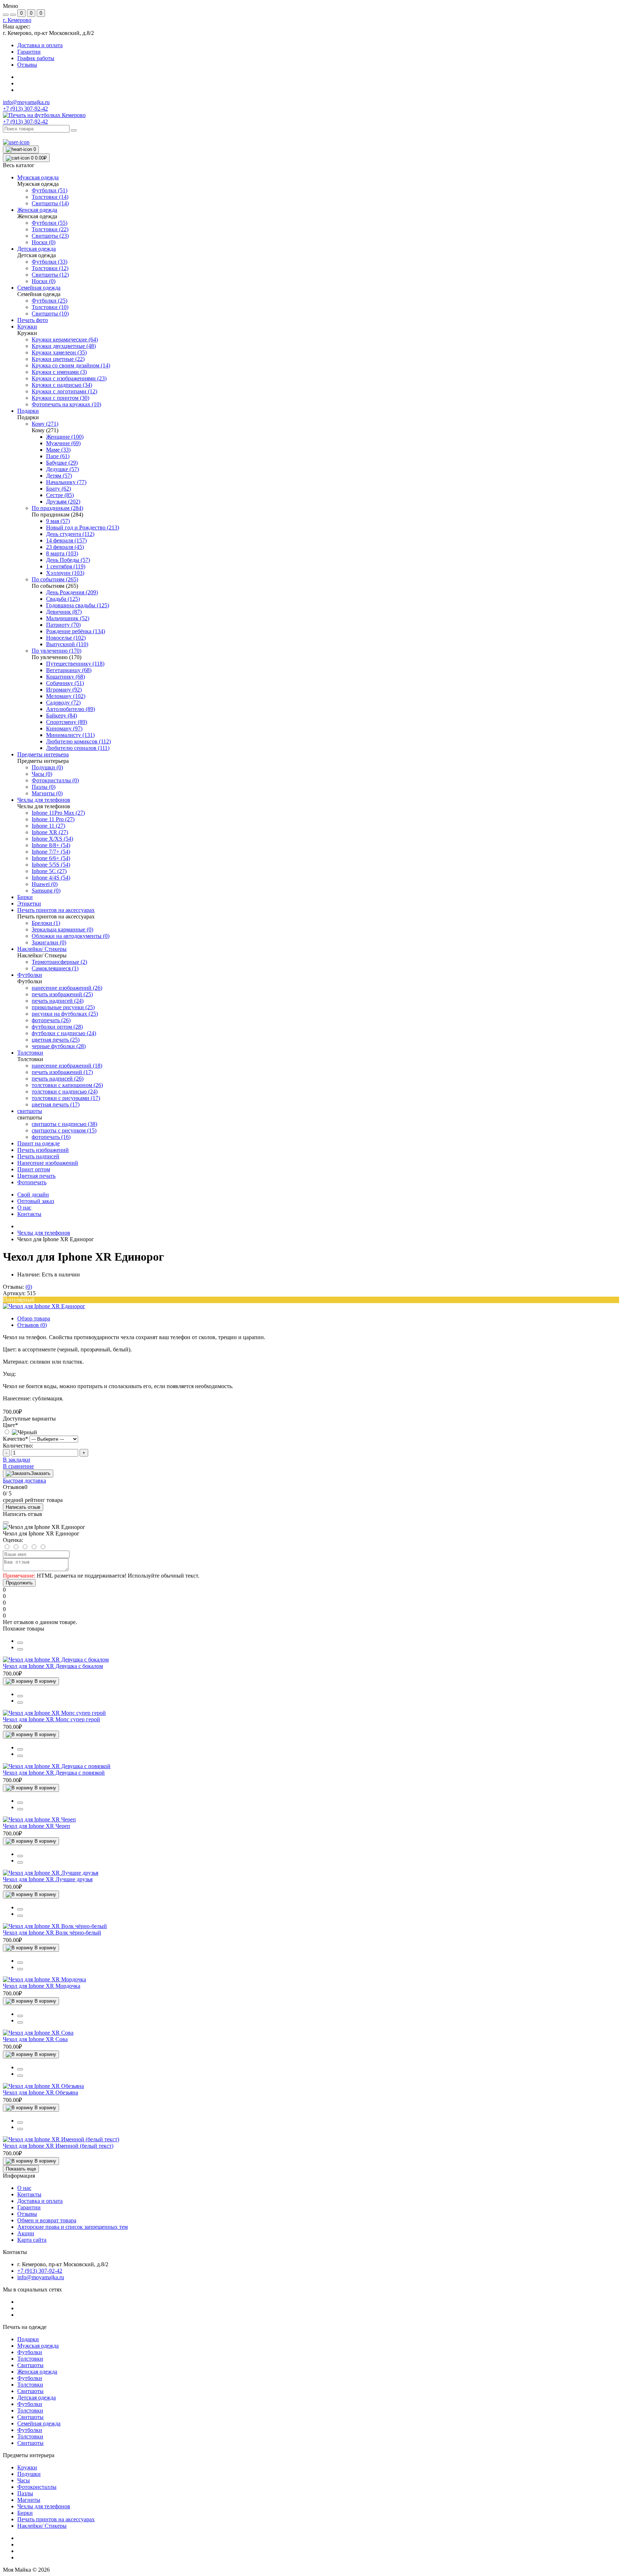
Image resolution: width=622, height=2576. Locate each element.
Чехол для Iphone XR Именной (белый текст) (58, 2146)
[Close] (6, 1522)
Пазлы (25, 2493)
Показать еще (21, 2169)
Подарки (28, 2339)
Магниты (29, 2500)
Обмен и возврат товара (47, 2220)
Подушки (29, 2474)
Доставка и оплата (40, 45)
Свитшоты (30, 2365)
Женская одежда (37, 2372)
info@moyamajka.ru (26, 102)
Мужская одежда (38, 2346)
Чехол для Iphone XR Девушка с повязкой (54, 1773)
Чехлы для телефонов (44, 1233)
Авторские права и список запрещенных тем (73, 2227)
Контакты (29, 1214)
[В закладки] (20, 1649)
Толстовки (30, 2359)
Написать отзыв (23, 1507)
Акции (26, 2233)
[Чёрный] (20, 1432)
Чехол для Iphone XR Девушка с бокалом (53, 1666)
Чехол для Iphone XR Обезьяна (40, 2092)
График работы (36, 58)
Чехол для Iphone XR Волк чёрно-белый (52, 1933)
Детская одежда (37, 2398)
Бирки (25, 2513)
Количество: (18, 1446)
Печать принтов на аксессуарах (56, 2519)
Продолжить (19, 1583)
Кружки (27, 2467)
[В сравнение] (20, 1643)
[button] (17, 20)
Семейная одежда (39, 2423)
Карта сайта (32, 2240)
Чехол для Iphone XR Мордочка (42, 1986)
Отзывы (27, 65)
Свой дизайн (33, 1195)
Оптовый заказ (36, 1201)
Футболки (30, 2352)
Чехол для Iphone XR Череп (37, 1826)
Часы (24, 2480)
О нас (24, 1207)
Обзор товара (34, 1318)
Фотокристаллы (37, 2487)
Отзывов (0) (32, 1325)
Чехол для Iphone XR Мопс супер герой (51, 1719)
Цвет (10, 1425)
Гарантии (29, 52)
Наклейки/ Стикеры (42, 2526)
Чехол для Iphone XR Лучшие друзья (48, 1879)
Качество (15, 1439)
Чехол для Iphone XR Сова (35, 2039)
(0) (29, 1287)
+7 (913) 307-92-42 (25, 122)
